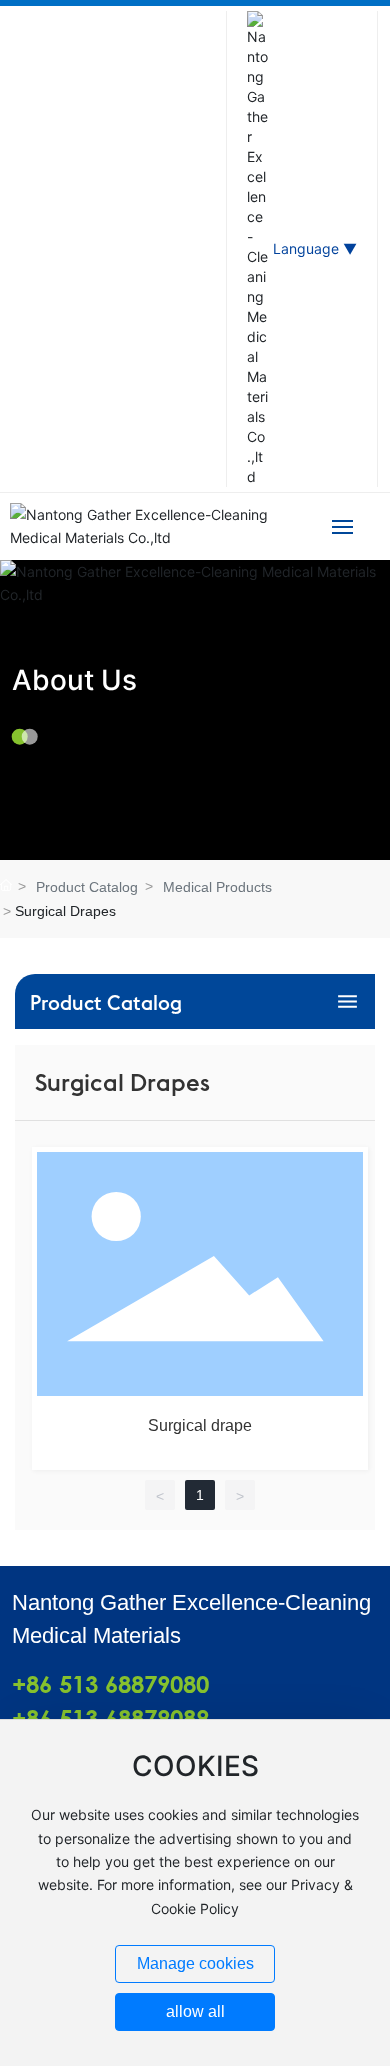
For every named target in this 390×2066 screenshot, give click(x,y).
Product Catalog (87, 887)
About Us (74, 679)
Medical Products (217, 887)
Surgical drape (200, 1425)
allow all (195, 2011)
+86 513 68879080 (110, 1684)
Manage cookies (195, 1963)
